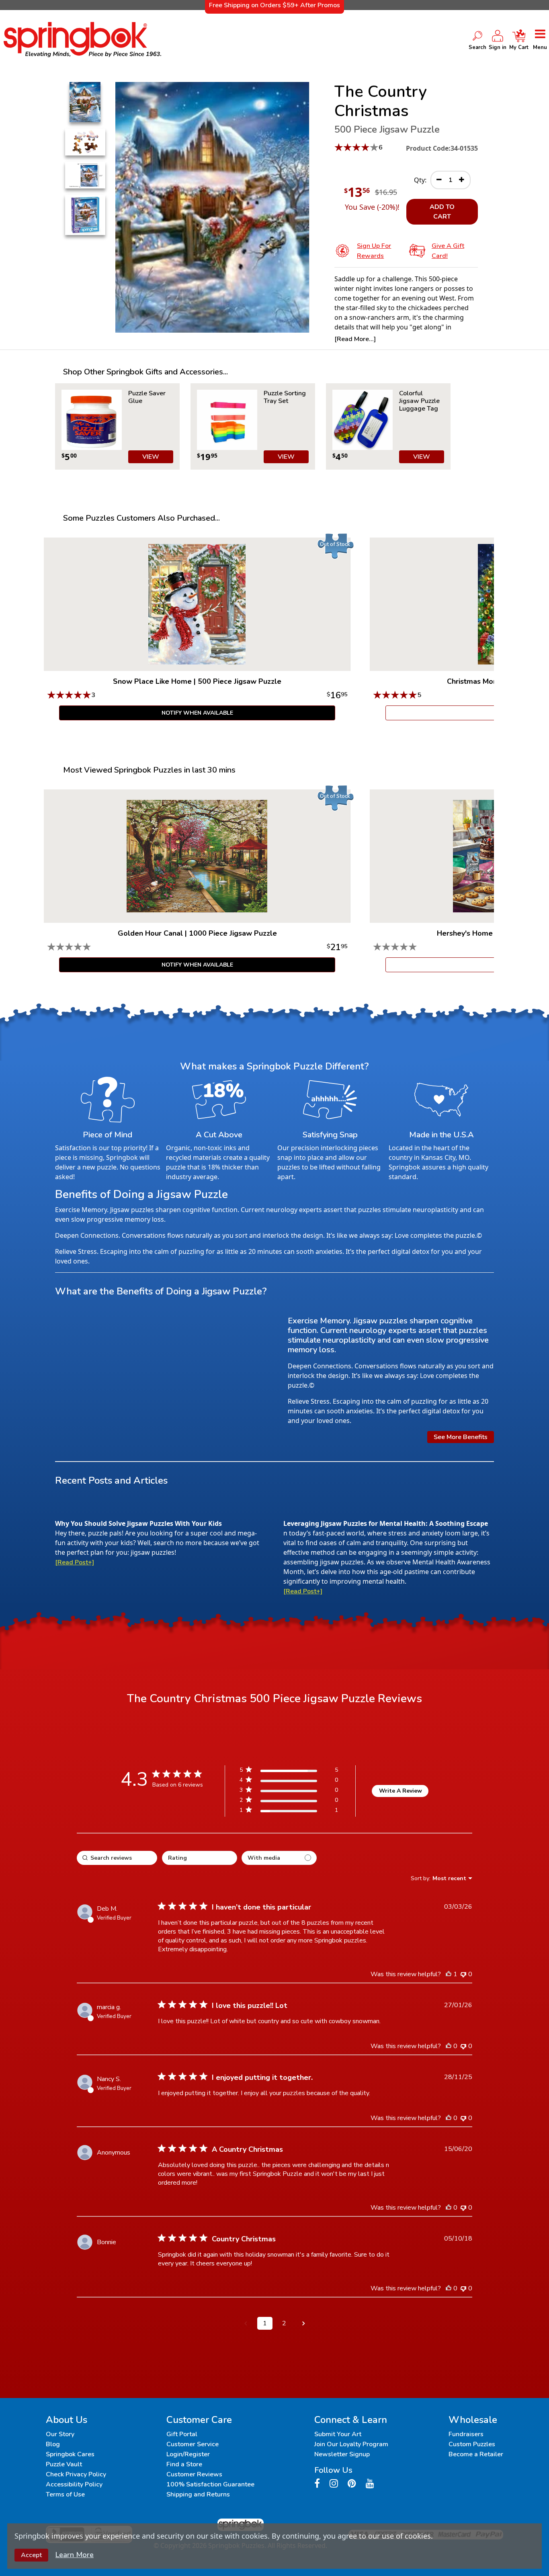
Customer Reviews (194, 2474)
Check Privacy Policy (76, 2474)
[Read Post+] (75, 1562)
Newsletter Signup (342, 2454)
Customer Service (193, 2444)
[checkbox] (279, 1858)
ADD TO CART (442, 212)
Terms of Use (65, 2494)
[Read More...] (355, 339)
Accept (31, 2555)
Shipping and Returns (198, 2494)
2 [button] (284, 2323)
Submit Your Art (338, 2434)
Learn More (75, 2555)
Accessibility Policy (74, 2484)
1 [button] (265, 2323)
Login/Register (188, 2454)
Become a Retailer (476, 2454)
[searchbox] (117, 1858)
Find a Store (184, 2464)
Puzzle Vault (64, 2464)
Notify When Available (197, 713)
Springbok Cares (70, 2454)
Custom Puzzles (472, 2444)
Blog (53, 2444)
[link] (289, 1812)
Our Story (60, 2434)
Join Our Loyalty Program (351, 2444)
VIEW (151, 457)
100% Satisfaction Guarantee (210, 2484)
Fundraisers (466, 2434)
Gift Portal (182, 2434)
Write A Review (400, 1791)
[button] (246, 2323)
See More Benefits (461, 1437)
